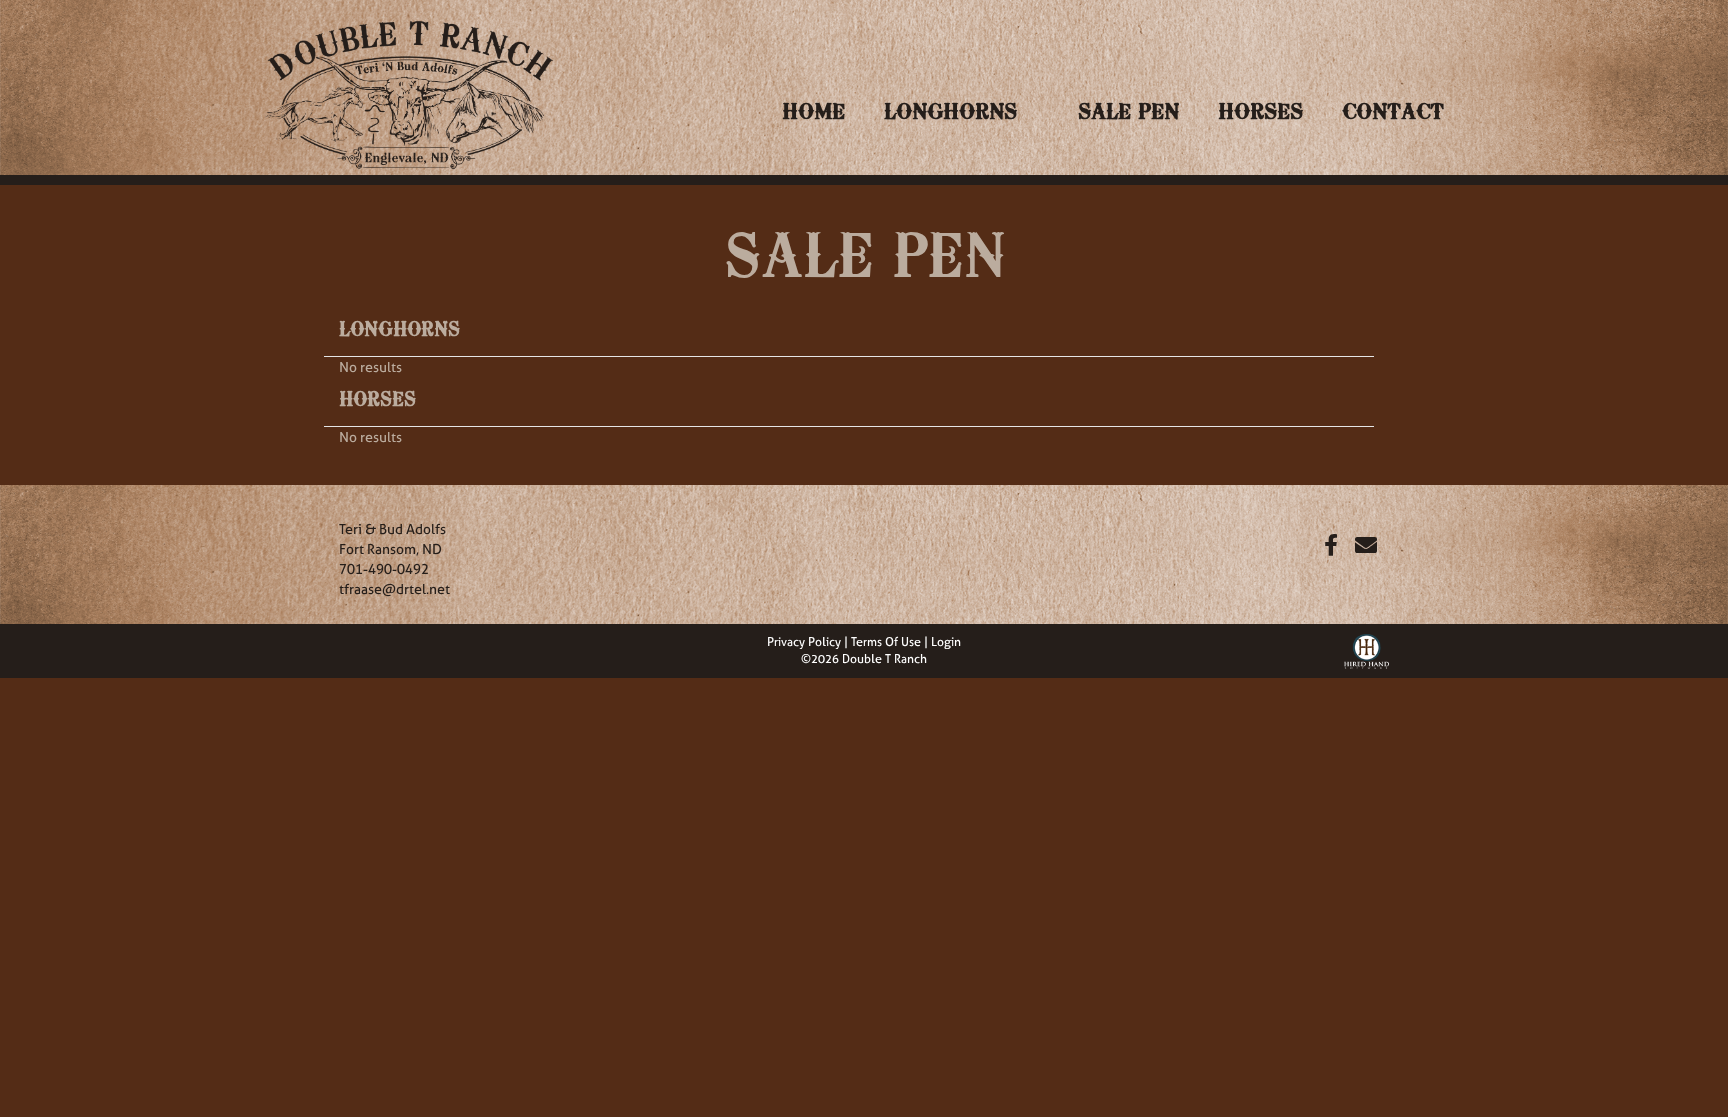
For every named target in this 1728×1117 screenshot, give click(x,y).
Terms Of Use (886, 642)
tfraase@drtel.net (394, 588)
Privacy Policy (804, 642)
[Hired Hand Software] (1366, 649)
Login (946, 642)
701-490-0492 (384, 568)
